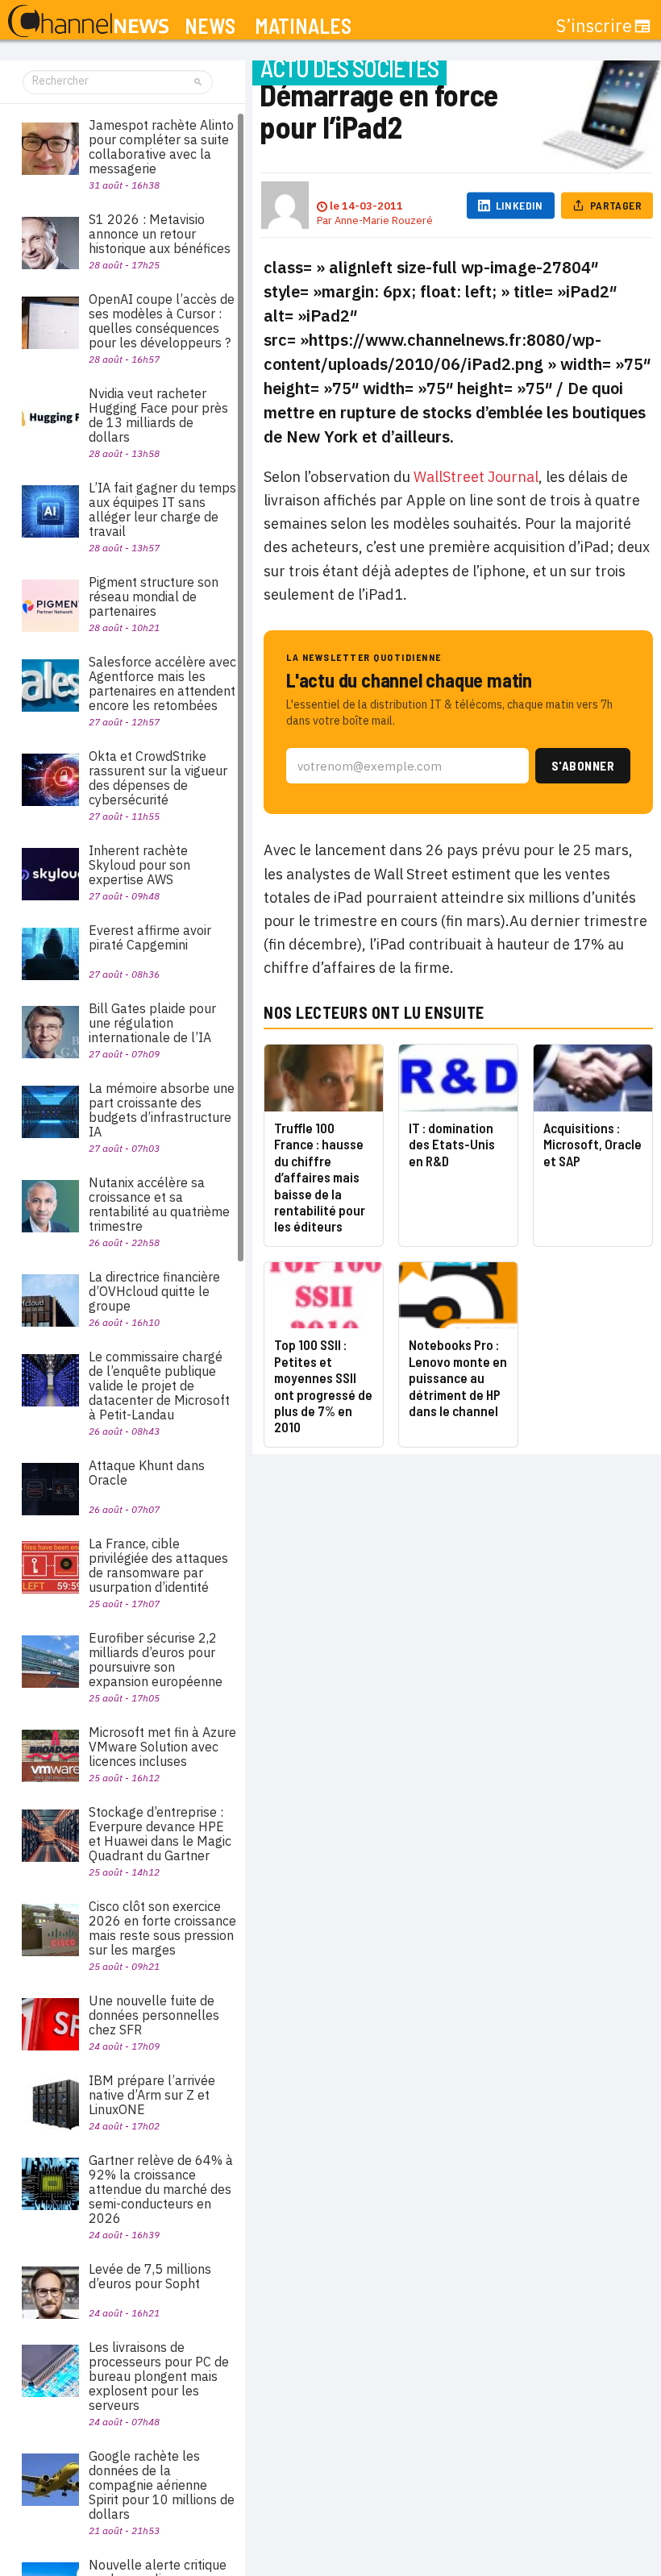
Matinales (303, 26)
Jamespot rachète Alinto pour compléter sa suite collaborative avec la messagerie (161, 147)
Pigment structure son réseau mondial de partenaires (154, 596)
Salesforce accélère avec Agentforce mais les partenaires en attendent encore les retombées (162, 683)
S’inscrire (594, 26)
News (210, 26)
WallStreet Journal (476, 477)
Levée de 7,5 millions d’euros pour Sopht (150, 2276)
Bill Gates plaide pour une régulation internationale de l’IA (152, 1023)
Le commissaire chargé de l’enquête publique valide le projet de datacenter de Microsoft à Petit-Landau (159, 1386)
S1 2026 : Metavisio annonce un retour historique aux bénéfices (160, 234)
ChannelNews (88, 22)
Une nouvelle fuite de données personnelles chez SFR (154, 2015)
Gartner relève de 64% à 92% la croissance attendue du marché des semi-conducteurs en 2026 (161, 2189)
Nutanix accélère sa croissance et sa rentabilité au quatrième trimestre (159, 1204)
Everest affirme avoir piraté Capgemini (150, 937)
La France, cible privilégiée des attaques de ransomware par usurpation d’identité (158, 1565)
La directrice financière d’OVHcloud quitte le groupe (154, 1291)
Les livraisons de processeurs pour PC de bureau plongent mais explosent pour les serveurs (159, 2376)
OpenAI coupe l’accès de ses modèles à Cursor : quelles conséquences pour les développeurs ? (162, 321)
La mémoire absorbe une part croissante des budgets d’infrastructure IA (162, 1110)
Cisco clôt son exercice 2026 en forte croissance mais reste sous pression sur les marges (162, 1928)
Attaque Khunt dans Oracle (147, 1473)
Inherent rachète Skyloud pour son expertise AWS (139, 865)
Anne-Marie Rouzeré (384, 220)
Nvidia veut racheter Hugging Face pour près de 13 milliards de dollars (158, 415)
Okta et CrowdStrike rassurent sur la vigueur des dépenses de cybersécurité (158, 778)
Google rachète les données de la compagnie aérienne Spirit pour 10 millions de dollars (162, 2485)
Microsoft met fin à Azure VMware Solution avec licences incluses (162, 1747)
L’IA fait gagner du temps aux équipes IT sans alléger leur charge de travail (162, 509)
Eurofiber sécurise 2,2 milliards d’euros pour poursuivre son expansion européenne (156, 1660)
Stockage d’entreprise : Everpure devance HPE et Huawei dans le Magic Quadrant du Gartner (160, 1834)
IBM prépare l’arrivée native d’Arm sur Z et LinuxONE (152, 2095)
